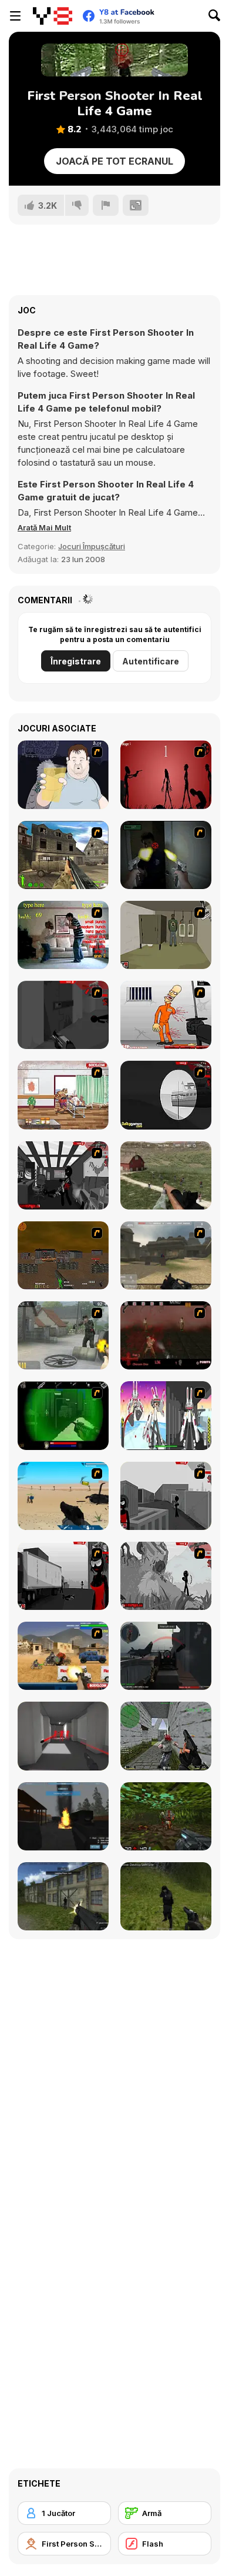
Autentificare (151, 661)
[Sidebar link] (15, 16)
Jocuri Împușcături (92, 546)
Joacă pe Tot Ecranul (114, 161)
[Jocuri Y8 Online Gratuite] (53, 16)
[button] (44, 527)
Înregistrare (76, 661)
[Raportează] (106, 205)
